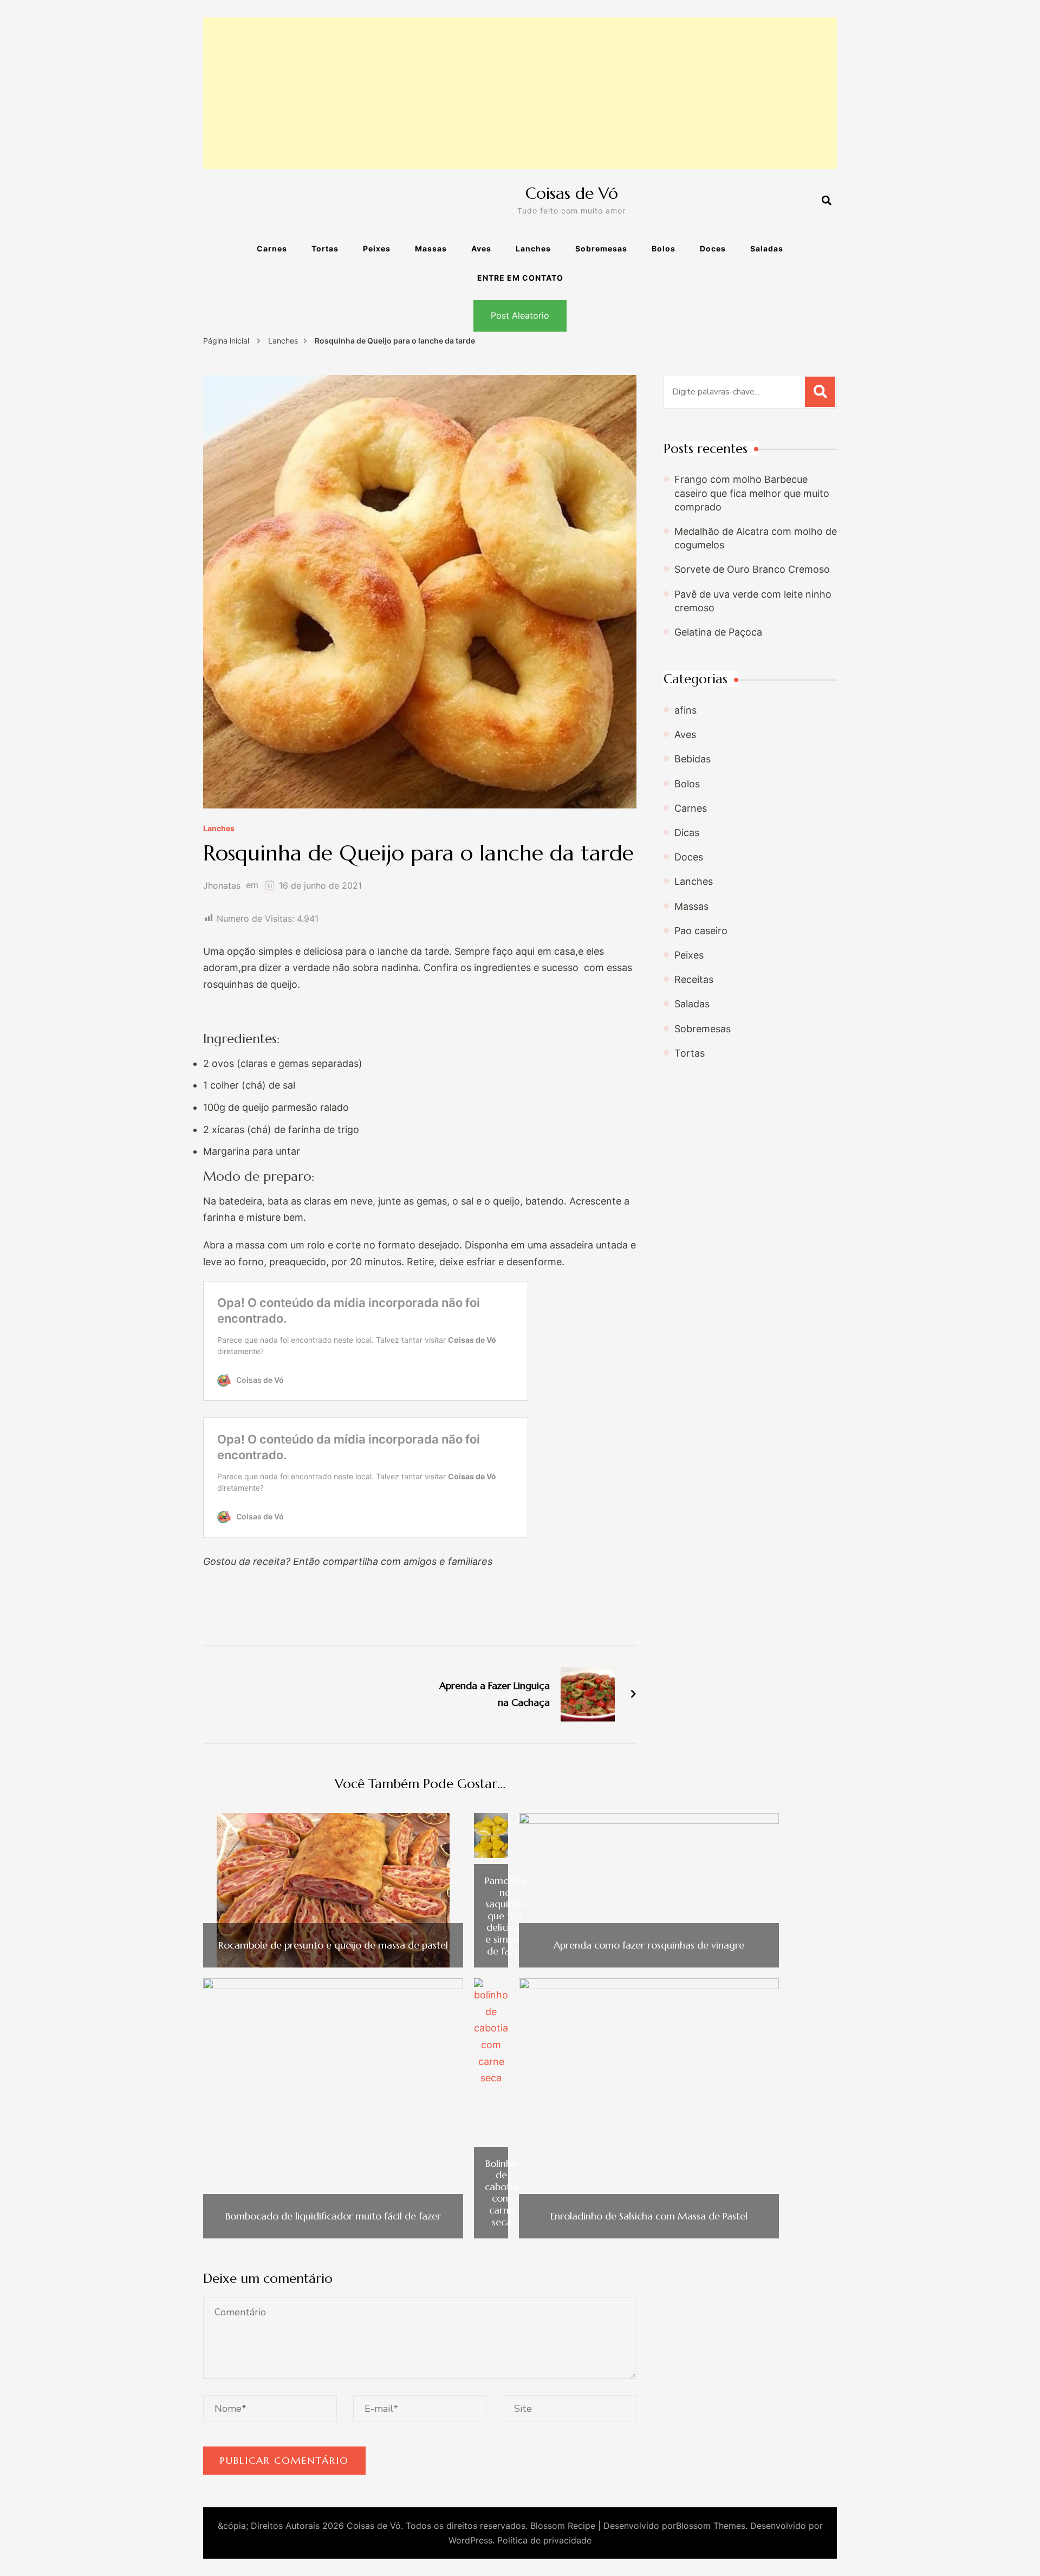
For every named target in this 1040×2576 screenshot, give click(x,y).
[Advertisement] (520, 93)
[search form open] (827, 201)
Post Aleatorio (520, 315)
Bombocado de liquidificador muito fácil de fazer (333, 2216)
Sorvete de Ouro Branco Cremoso (752, 569)
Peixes (377, 248)
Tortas (325, 248)
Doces (713, 248)
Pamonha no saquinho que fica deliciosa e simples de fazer (505, 1916)
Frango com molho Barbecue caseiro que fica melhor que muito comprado (752, 493)
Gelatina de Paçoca (718, 632)
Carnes (272, 248)
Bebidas (693, 759)
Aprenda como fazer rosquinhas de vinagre (649, 1945)
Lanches (533, 248)
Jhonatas (222, 886)
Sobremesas (601, 248)
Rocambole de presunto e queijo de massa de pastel (333, 1945)
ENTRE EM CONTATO (520, 278)
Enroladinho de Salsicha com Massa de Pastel (649, 2216)
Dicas (687, 833)
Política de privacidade (544, 2540)
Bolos (664, 248)
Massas (431, 248)
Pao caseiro (701, 931)
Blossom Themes (711, 2526)
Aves (481, 248)
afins (685, 710)
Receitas (694, 979)
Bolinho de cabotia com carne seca (501, 2193)
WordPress (470, 2540)
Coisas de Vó (572, 193)
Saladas (767, 248)
